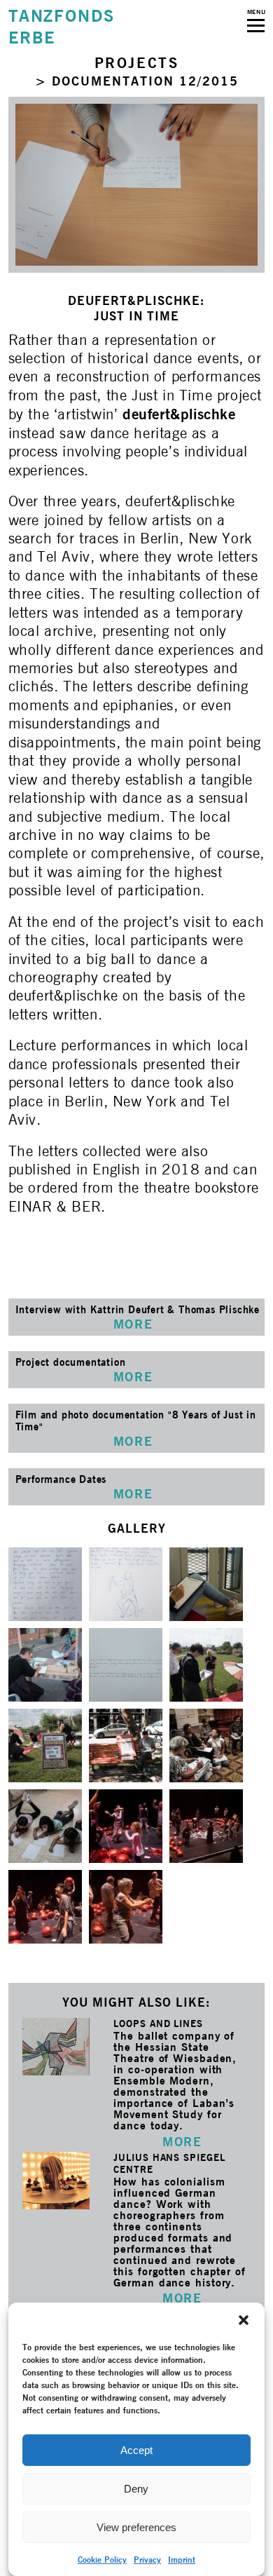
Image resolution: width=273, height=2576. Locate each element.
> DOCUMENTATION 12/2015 (137, 81)
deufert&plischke (179, 414)
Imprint (182, 2560)
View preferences (136, 2527)
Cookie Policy (102, 2560)
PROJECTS (137, 63)
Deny (136, 2489)
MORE (182, 2142)
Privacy (147, 2560)
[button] (244, 2320)
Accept (136, 2450)
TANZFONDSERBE (62, 27)
